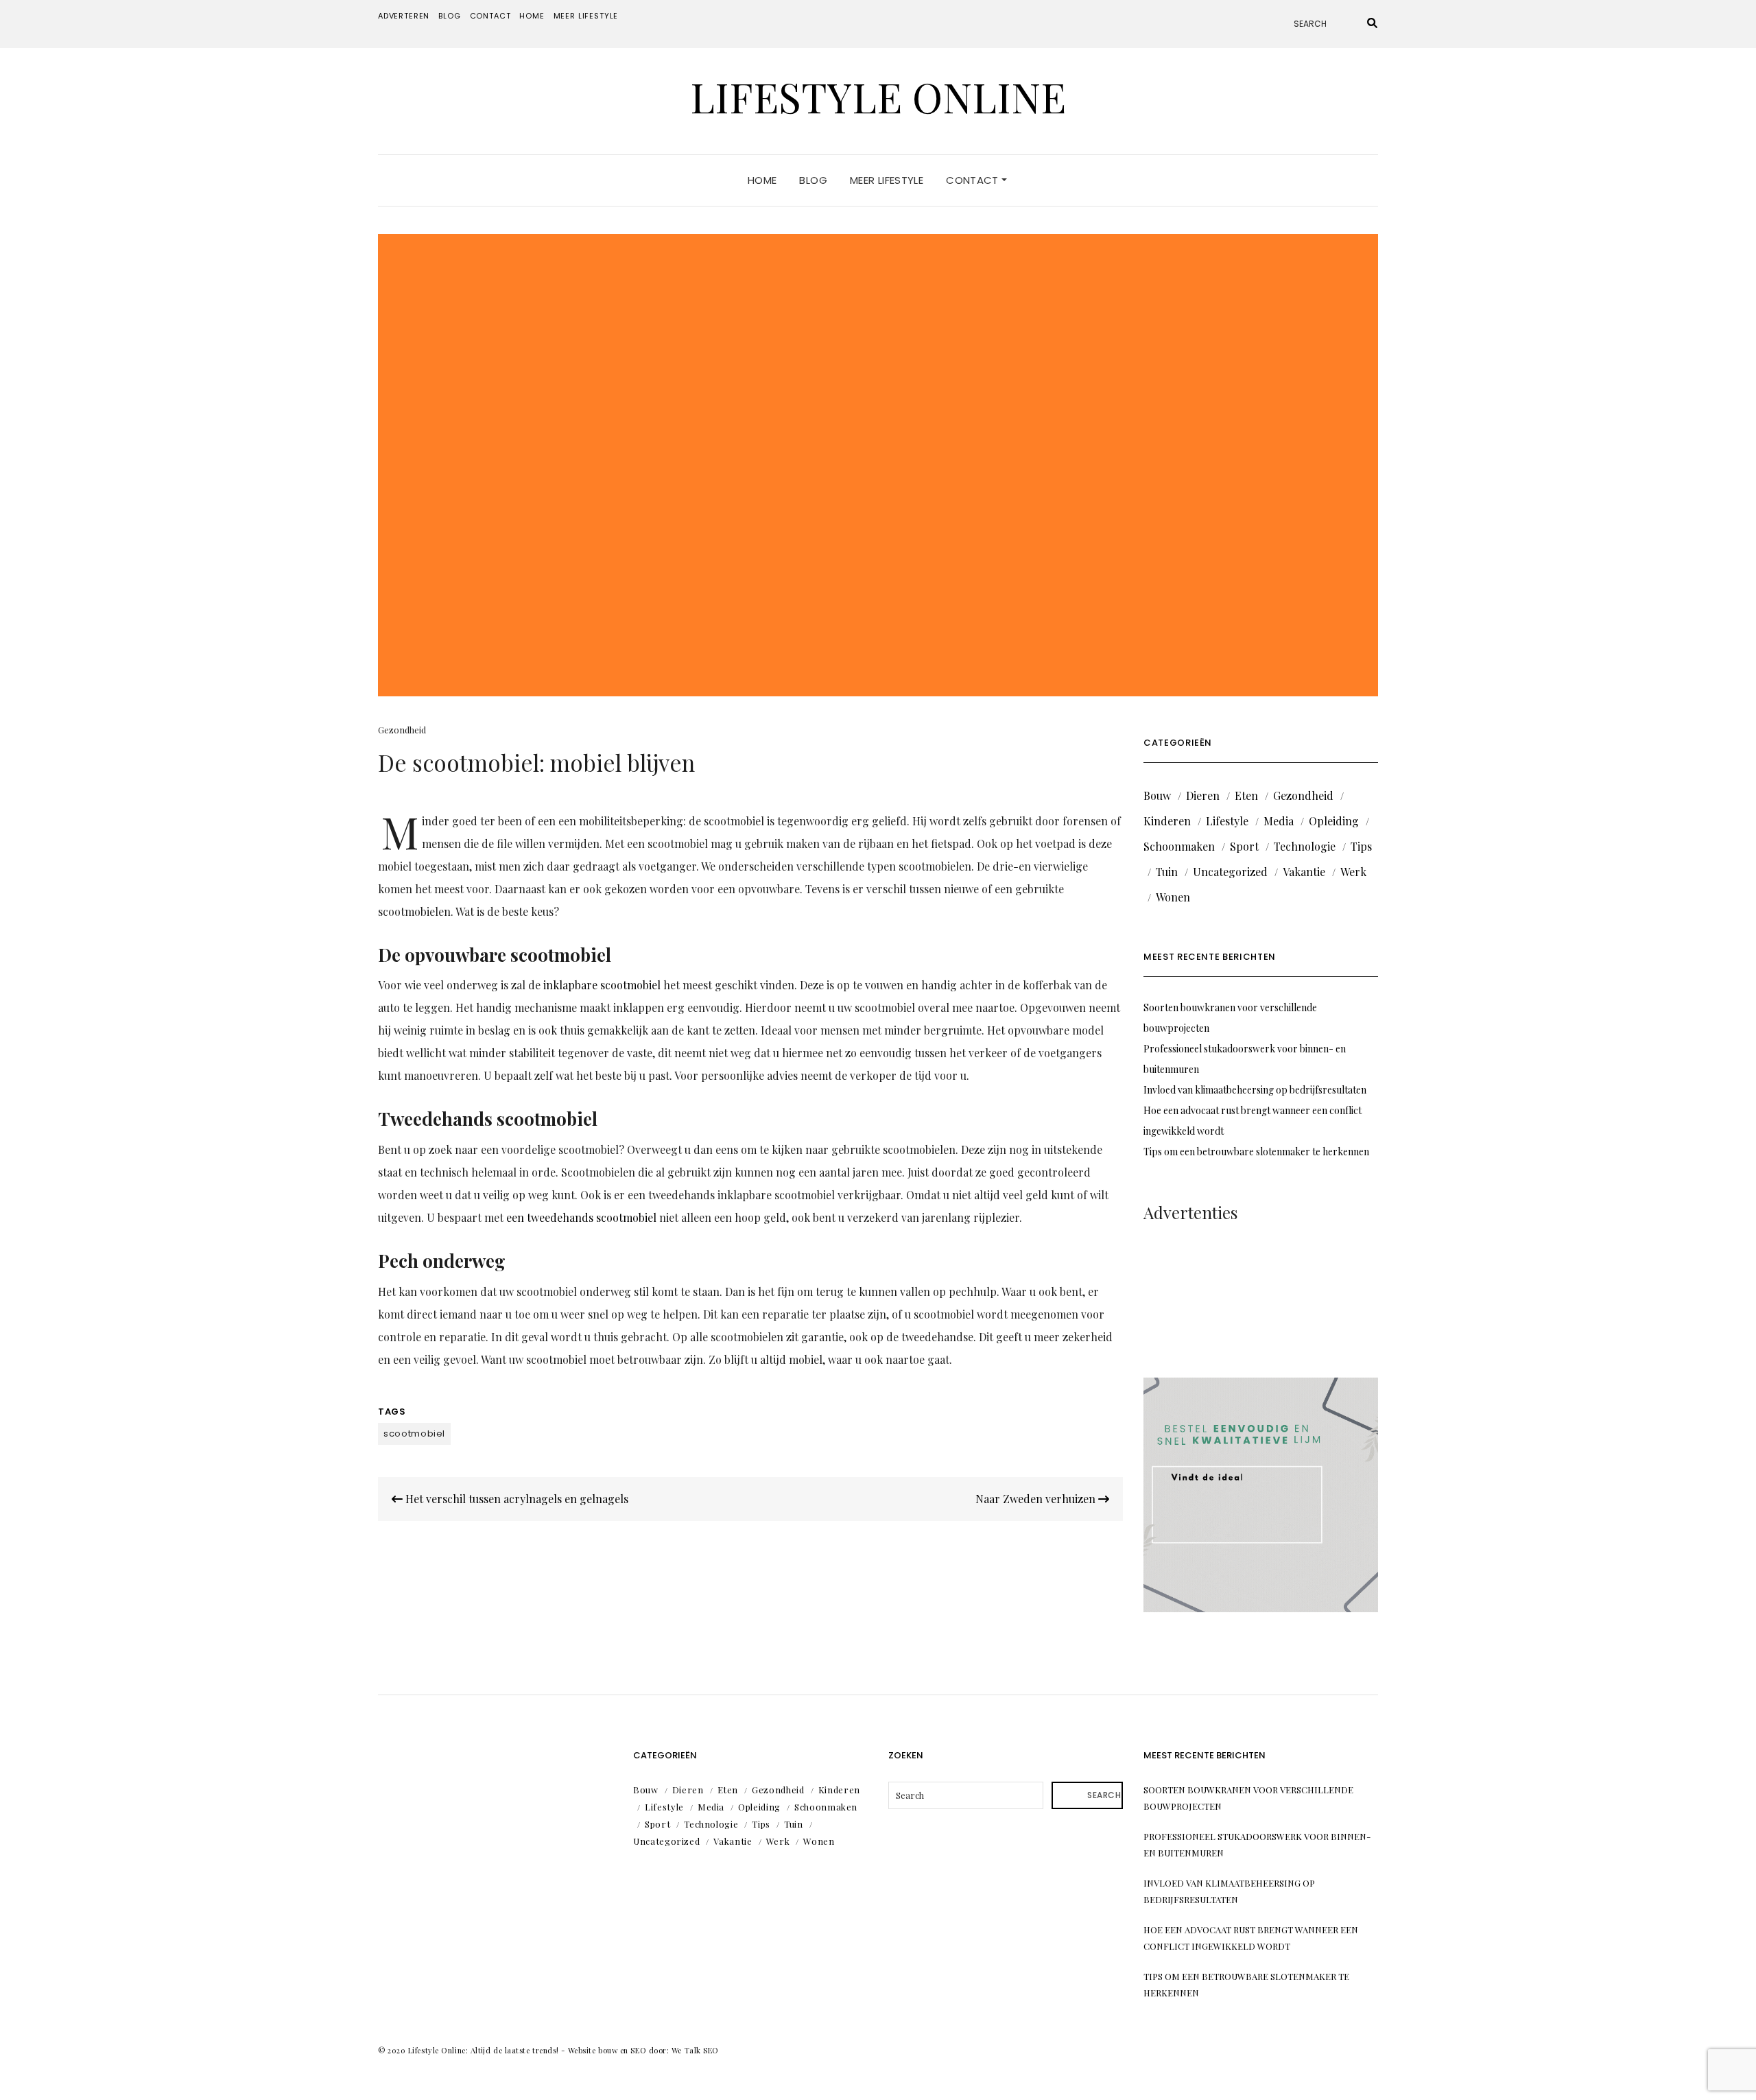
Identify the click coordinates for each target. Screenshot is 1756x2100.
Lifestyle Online (878, 96)
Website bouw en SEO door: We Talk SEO (643, 2050)
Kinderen (1167, 821)
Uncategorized (1230, 872)
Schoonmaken (1179, 846)
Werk (1353, 872)
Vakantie (1304, 872)
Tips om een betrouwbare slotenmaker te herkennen (1256, 1152)
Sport (1244, 846)
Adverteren (404, 16)
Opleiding (1334, 821)
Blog (449, 16)
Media (1279, 821)
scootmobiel (414, 1434)
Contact (490, 16)
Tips (1361, 846)
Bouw (1157, 795)
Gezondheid (402, 730)
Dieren (1203, 795)
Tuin (1167, 872)
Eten (1246, 795)
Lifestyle (1227, 821)
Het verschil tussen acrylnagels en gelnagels (515, 1499)
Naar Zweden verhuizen (1037, 1499)
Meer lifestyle (586, 16)
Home (532, 16)
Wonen (1173, 897)
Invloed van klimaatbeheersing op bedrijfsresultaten (1255, 1090)
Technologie (1305, 846)
